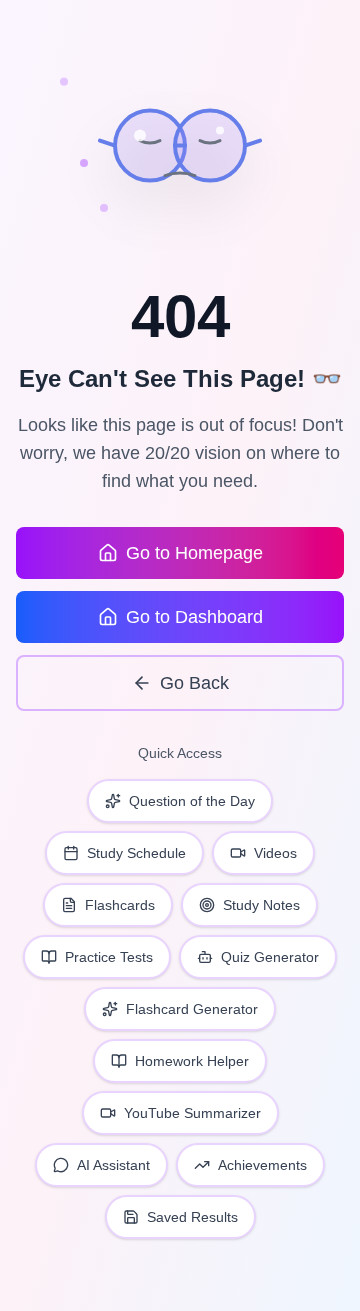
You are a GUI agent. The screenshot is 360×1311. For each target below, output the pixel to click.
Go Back (194, 683)
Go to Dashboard (194, 617)
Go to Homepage (194, 553)
